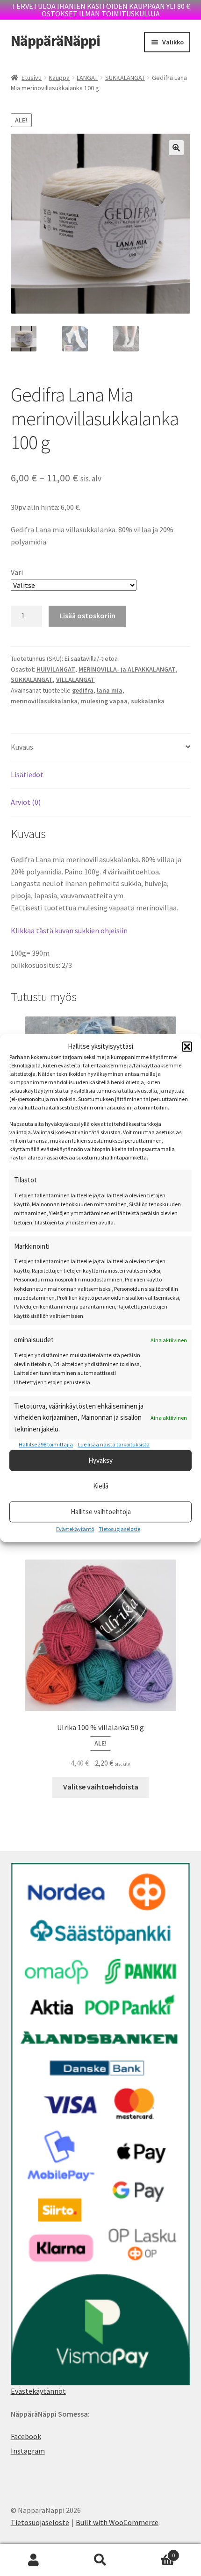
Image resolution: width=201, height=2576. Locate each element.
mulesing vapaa (104, 701)
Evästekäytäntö (75, 1529)
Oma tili (33, 2560)
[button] (187, 1047)
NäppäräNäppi (55, 41)
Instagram (28, 2451)
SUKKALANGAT (125, 78)
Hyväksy (100, 1460)
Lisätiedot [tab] (27, 774)
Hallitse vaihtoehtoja (101, 1512)
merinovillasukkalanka (44, 701)
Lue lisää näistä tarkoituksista (114, 1444)
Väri (17, 572)
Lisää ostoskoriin (87, 615)
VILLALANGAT (75, 680)
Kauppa (59, 78)
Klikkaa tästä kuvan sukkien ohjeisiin (69, 930)
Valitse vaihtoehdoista (101, 1787)
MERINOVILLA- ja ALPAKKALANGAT (127, 669)
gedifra (83, 690)
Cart (155, 2552)
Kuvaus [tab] (22, 747)
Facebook (26, 2436)
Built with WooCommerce (117, 2522)
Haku (100, 2560)
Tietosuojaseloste (119, 1529)
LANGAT (87, 78)
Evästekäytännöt (38, 2391)
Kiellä (101, 1486)
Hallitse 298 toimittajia (46, 1444)
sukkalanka (148, 701)
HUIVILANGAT (56, 669)
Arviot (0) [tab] (26, 802)
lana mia (110, 690)
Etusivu (32, 78)
